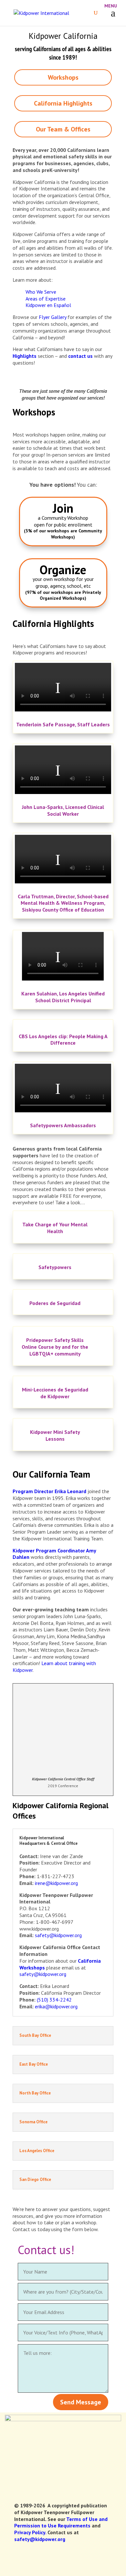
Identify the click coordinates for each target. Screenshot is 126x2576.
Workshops (63, 77)
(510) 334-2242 (54, 2000)
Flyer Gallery (52, 317)
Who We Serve (41, 292)
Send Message (81, 2402)
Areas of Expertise (46, 299)
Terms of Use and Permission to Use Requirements (61, 2522)
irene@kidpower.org (56, 1883)
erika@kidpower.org (56, 2006)
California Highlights (63, 103)
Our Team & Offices (63, 129)
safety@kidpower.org (58, 1935)
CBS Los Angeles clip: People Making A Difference (63, 1040)
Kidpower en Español (48, 305)
